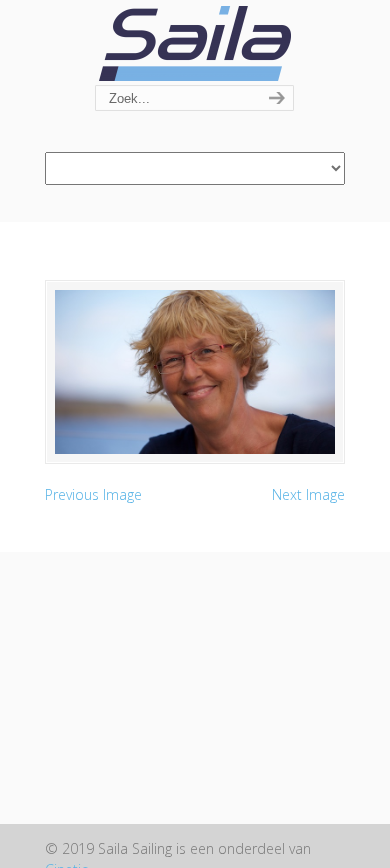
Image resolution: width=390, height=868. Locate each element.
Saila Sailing (195, 43)
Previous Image (93, 494)
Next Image (308, 494)
